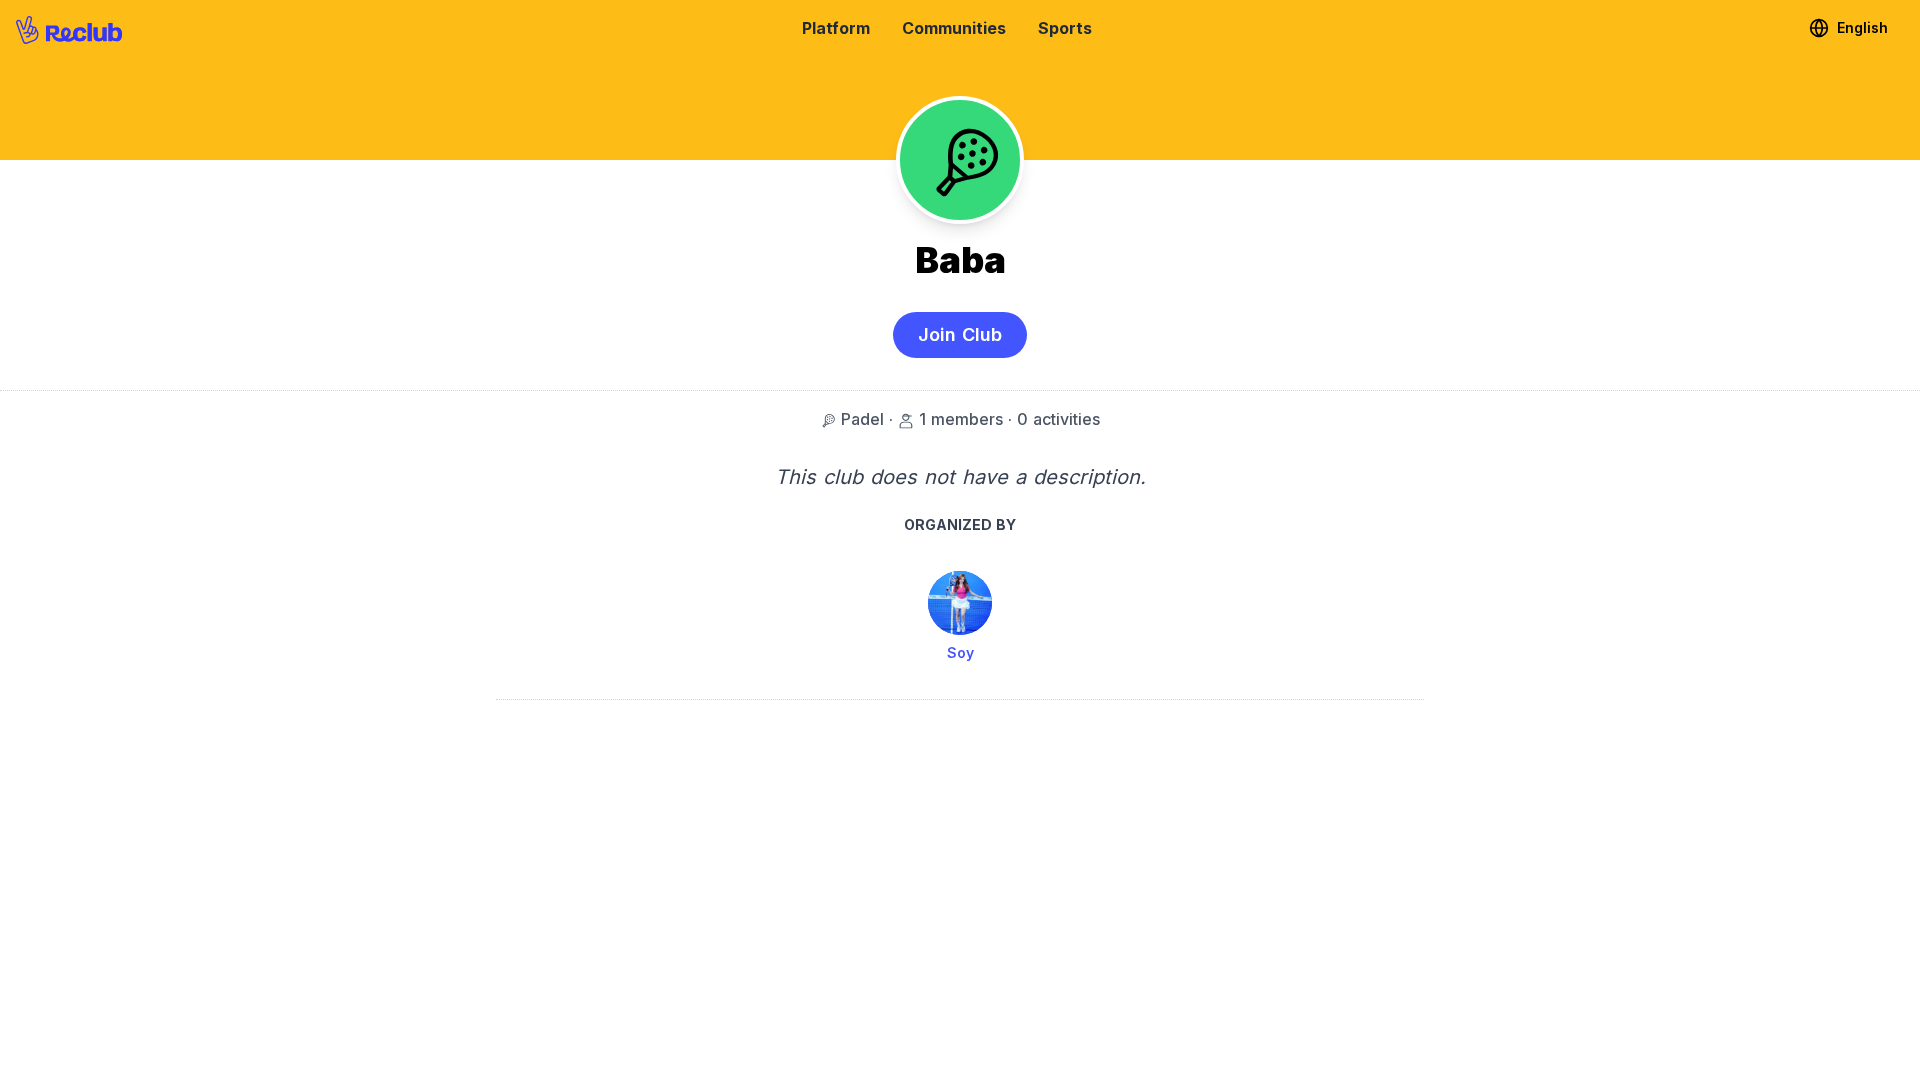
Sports (1065, 28)
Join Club (960, 334)
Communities (954, 28)
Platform (836, 28)
